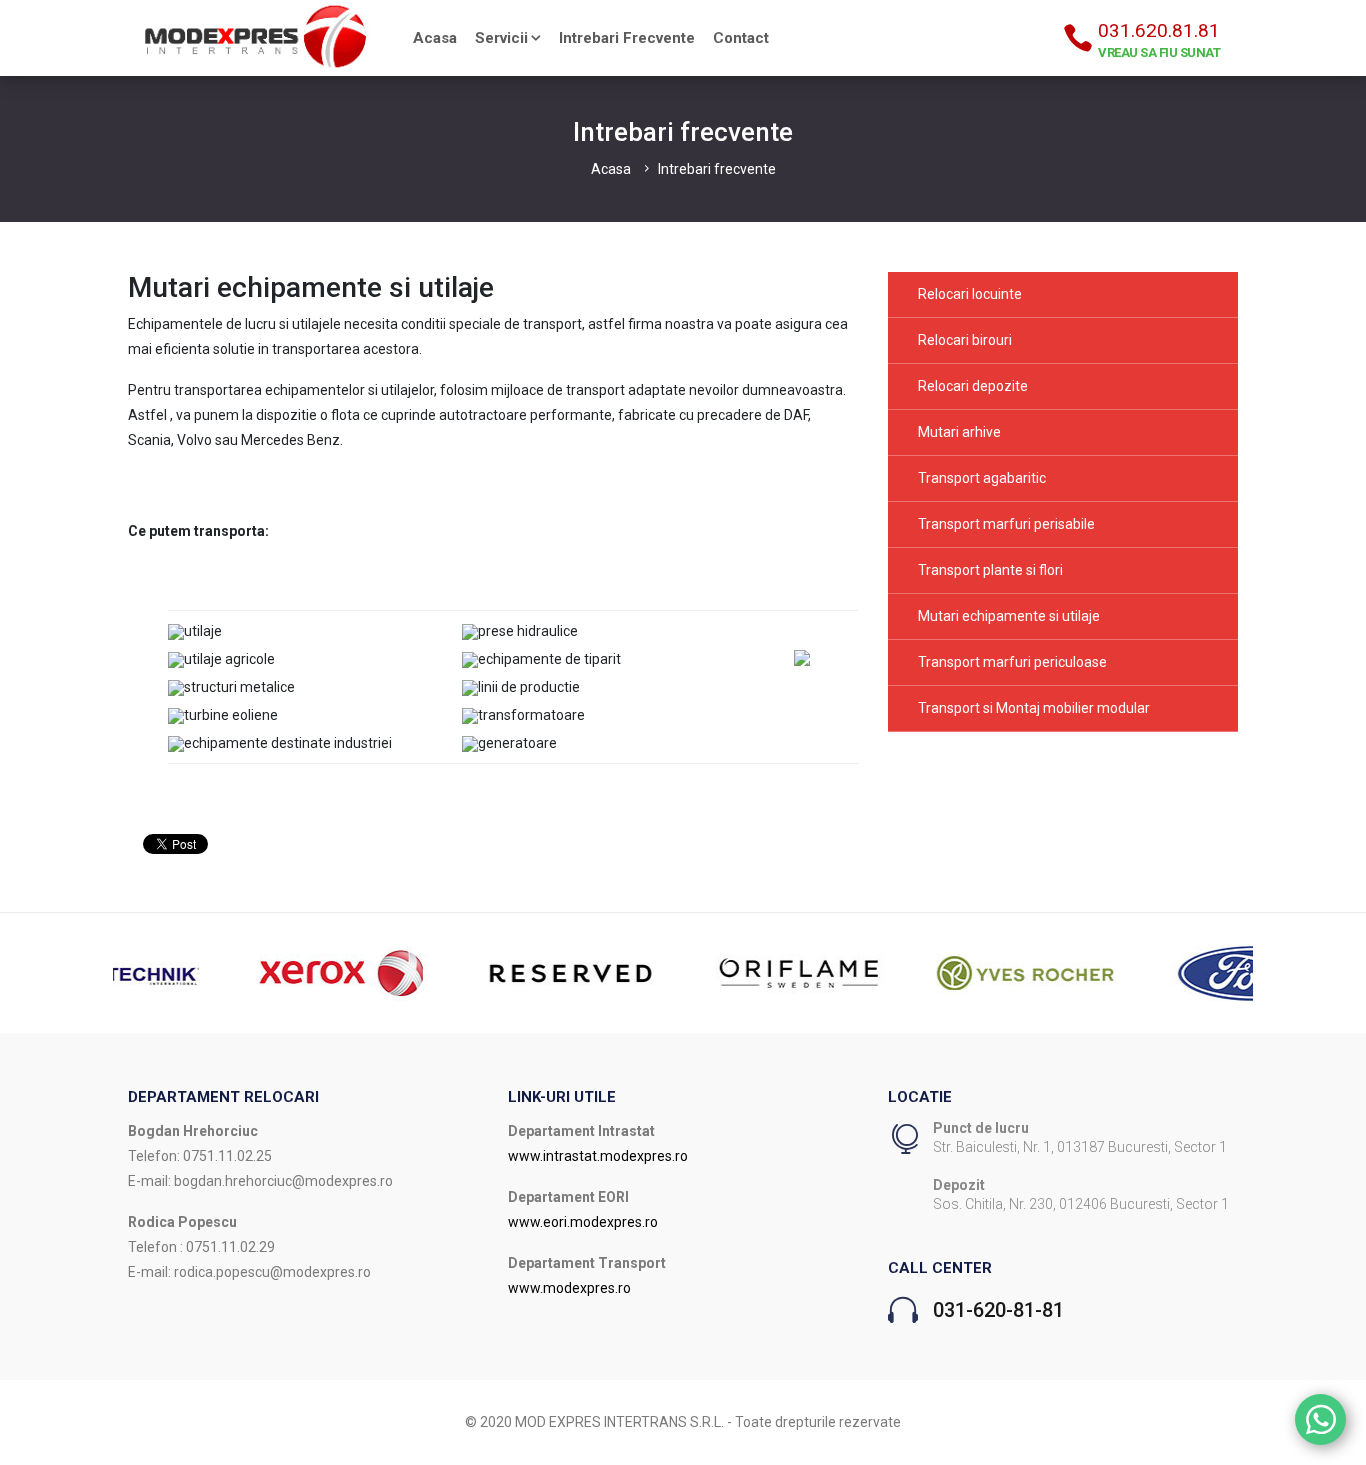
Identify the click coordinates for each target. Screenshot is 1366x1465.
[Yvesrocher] (931, 972)
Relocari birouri (965, 340)
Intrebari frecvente (627, 38)
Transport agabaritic (982, 478)
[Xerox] (247, 972)
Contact (741, 38)
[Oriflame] (703, 972)
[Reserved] (475, 972)
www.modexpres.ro (569, 1288)
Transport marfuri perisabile (1006, 524)
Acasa (435, 38)
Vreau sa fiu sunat (1159, 52)
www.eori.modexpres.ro (583, 1222)
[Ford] (1159, 972)
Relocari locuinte (970, 294)
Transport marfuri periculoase (1012, 662)
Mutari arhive (959, 432)
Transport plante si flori (990, 570)
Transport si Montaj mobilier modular (1034, 708)
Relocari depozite (973, 386)
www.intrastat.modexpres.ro (598, 1156)
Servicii (501, 38)
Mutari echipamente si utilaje (1009, 616)
